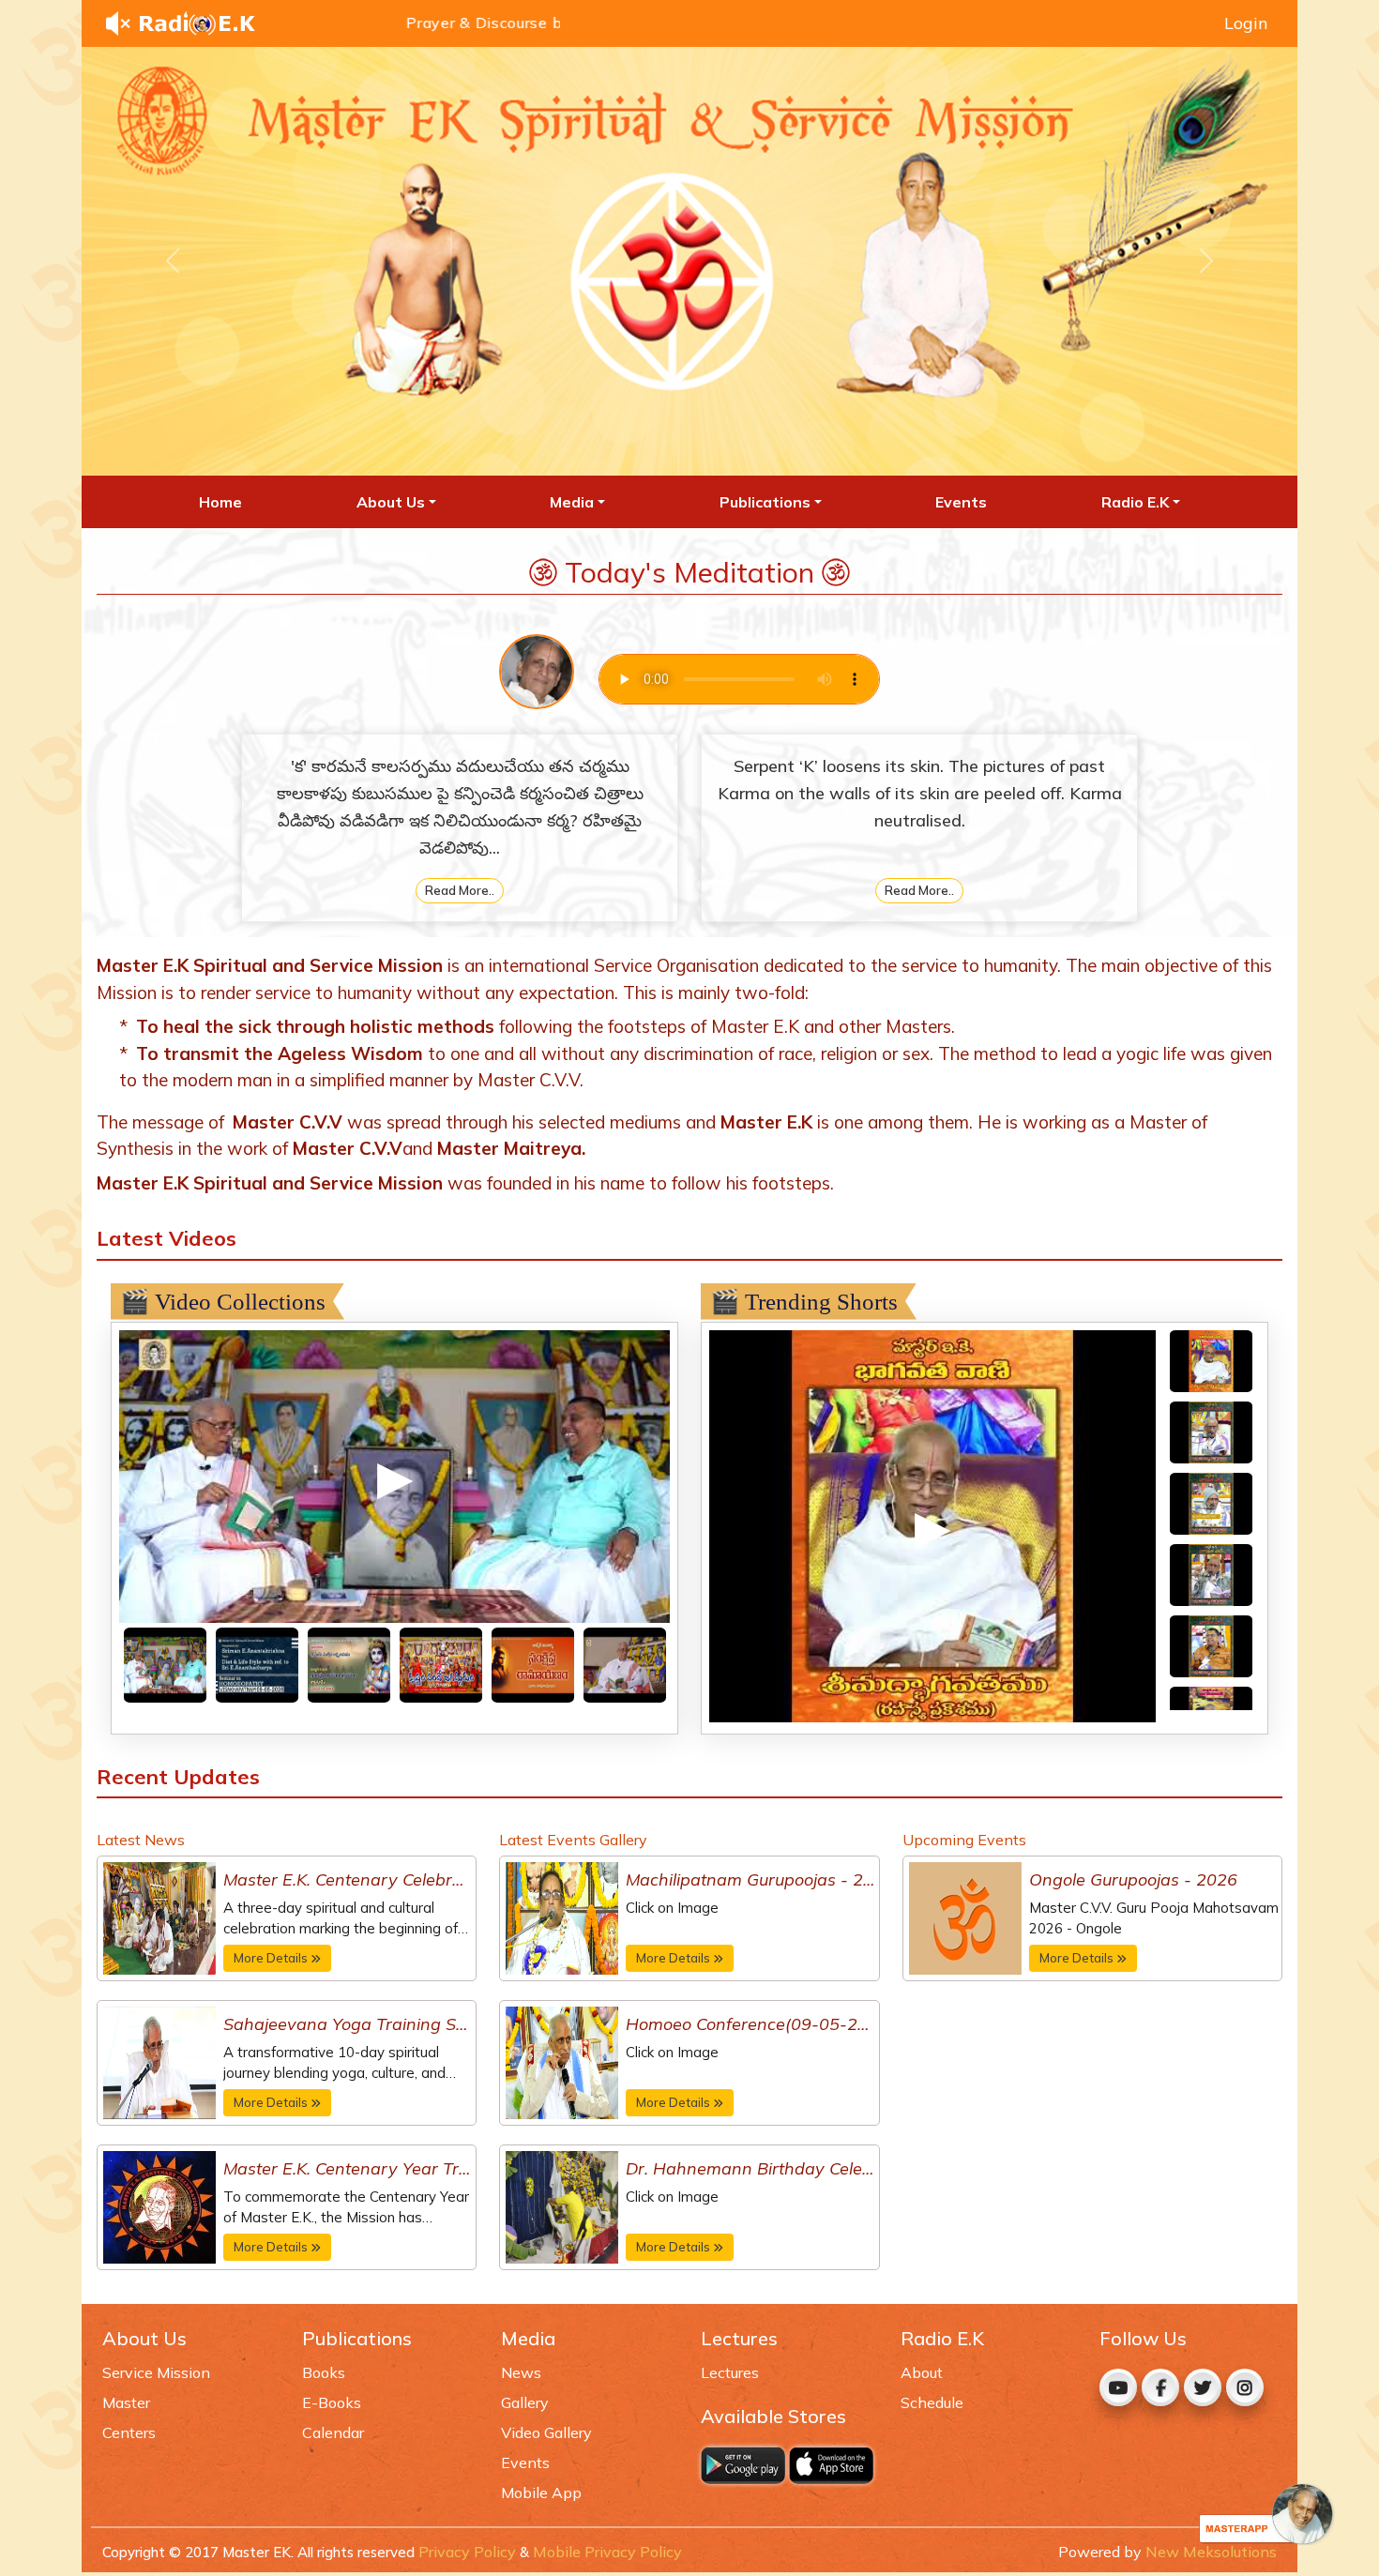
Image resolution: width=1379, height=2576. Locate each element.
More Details (271, 1958)
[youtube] (1118, 2387)
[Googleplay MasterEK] (745, 2465)
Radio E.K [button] (1135, 502)
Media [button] (572, 502)
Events (961, 502)
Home (220, 502)
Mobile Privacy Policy (607, 2552)
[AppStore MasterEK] (833, 2465)
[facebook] (1160, 2387)
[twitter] (1203, 2387)
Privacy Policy (467, 2552)
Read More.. (460, 890)
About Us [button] (391, 502)
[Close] (1267, 2514)
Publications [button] (765, 502)
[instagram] (1245, 2387)
